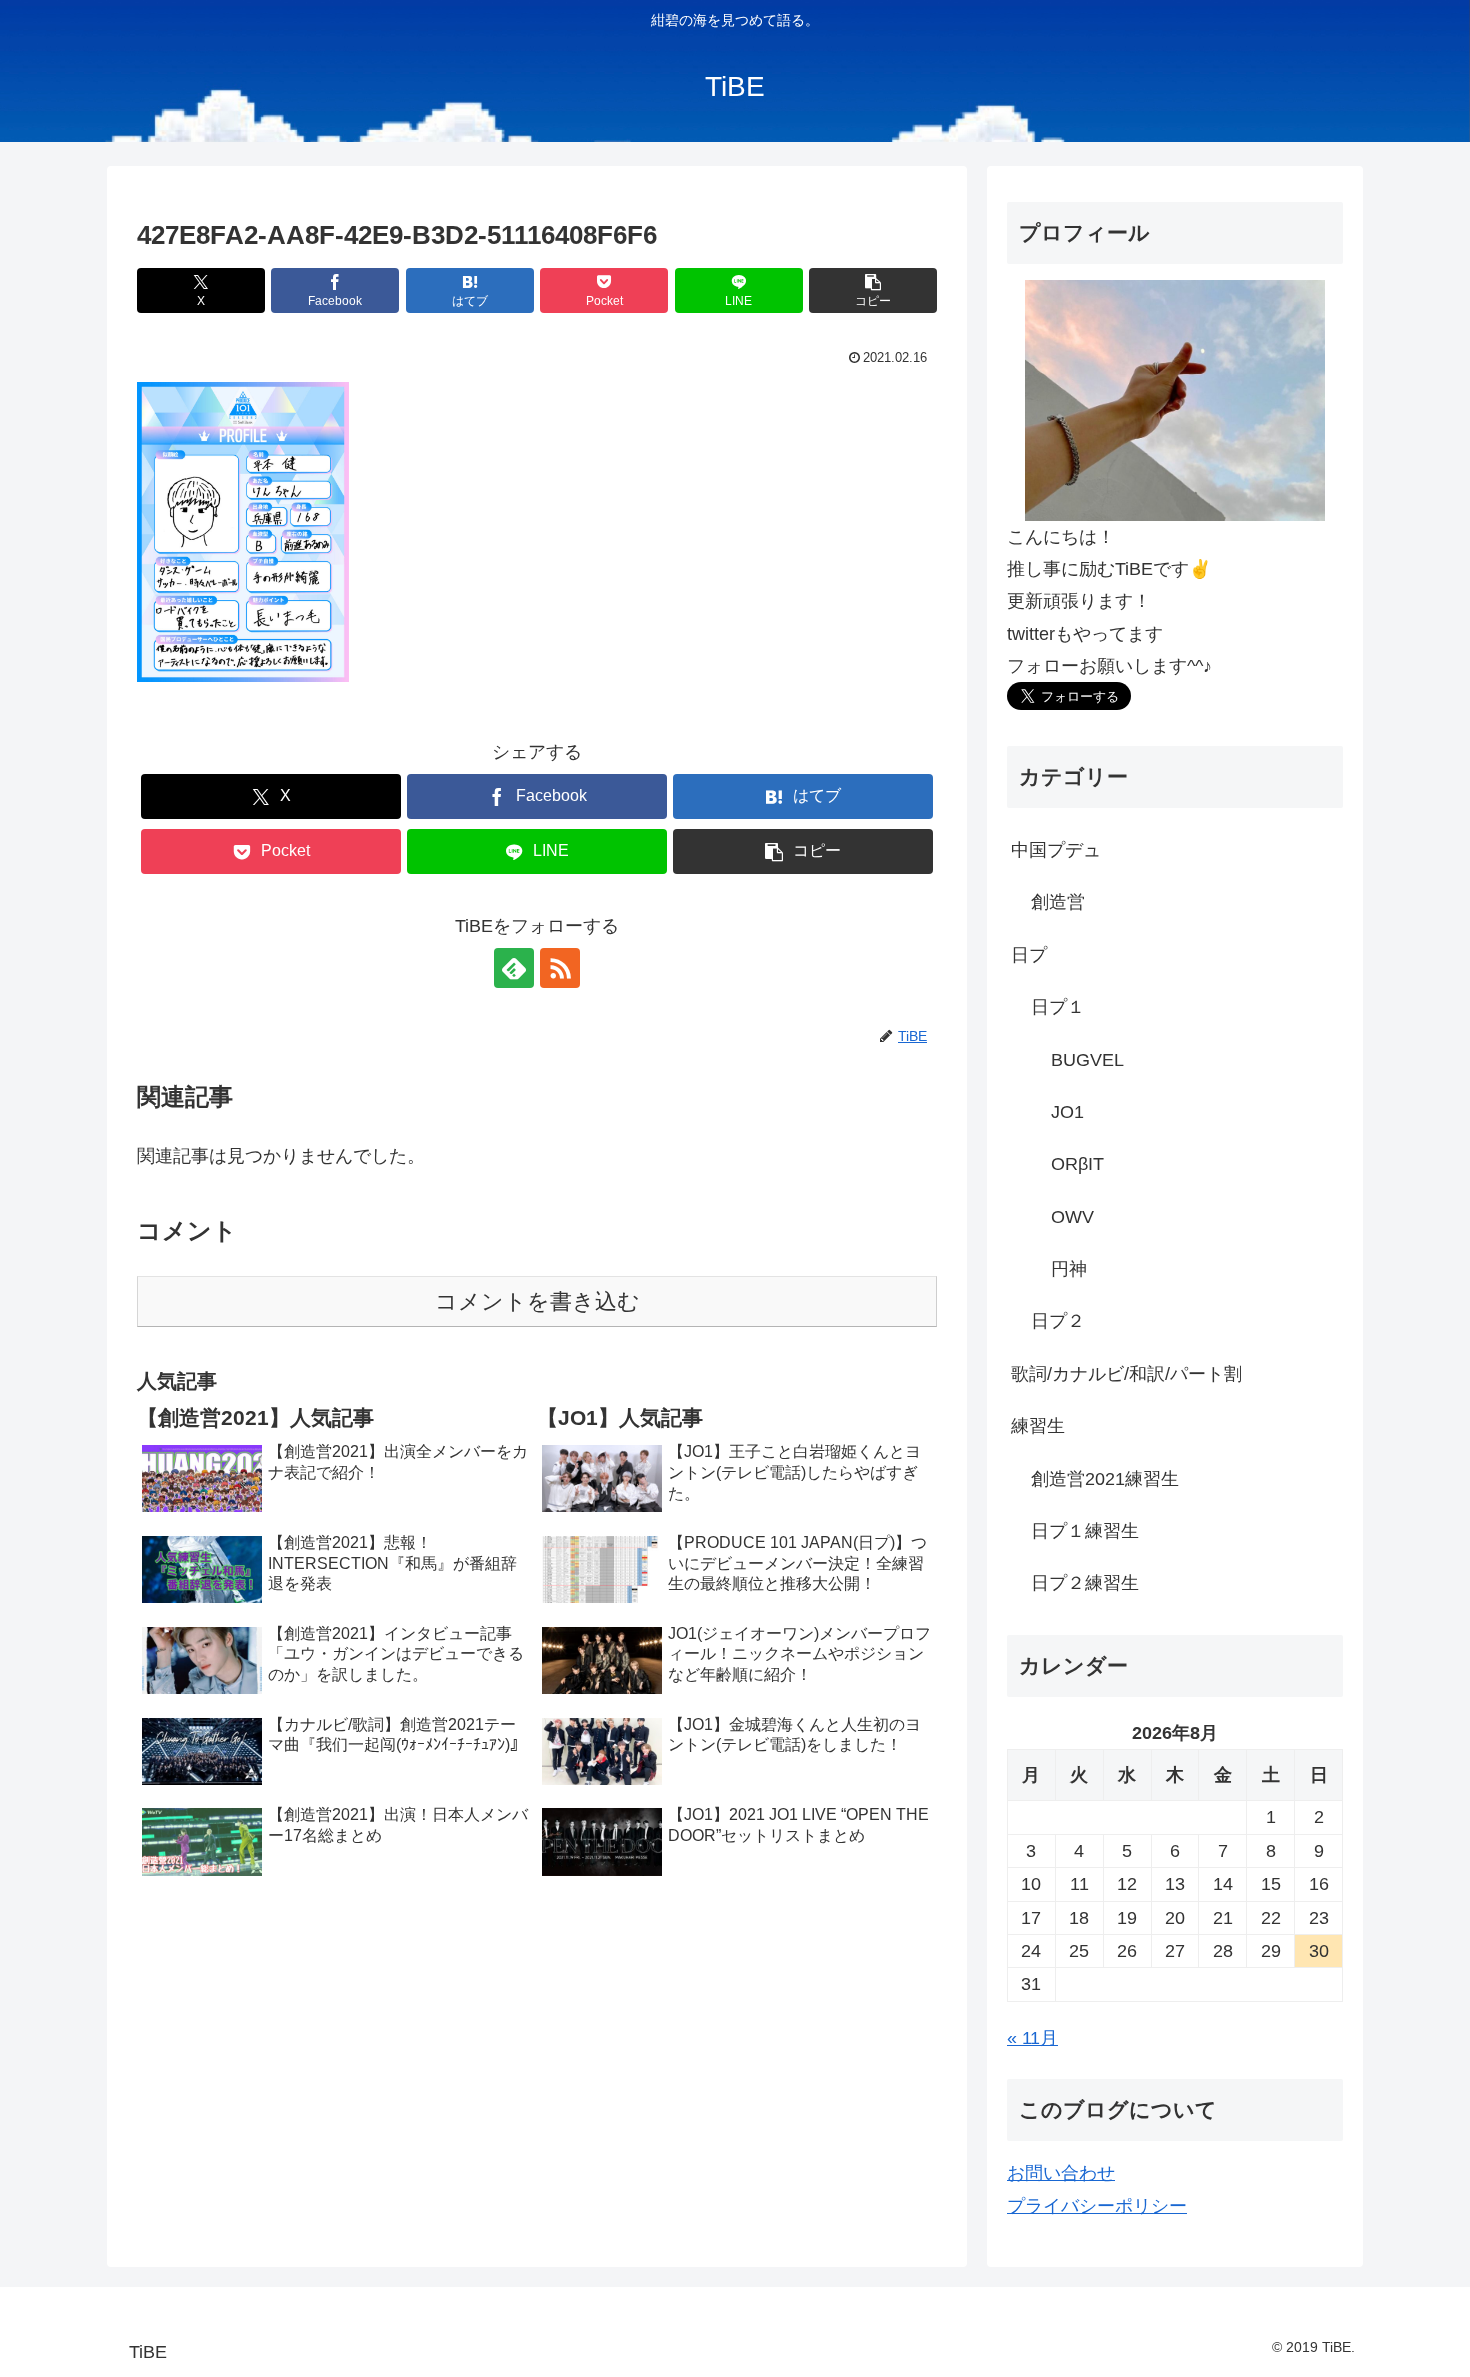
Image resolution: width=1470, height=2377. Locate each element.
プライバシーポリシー (1097, 2206)
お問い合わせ (1061, 2174)
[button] (873, 290)
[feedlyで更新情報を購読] (514, 968)
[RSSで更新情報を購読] (560, 968)
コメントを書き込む (537, 1301)
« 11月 (1032, 2038)
